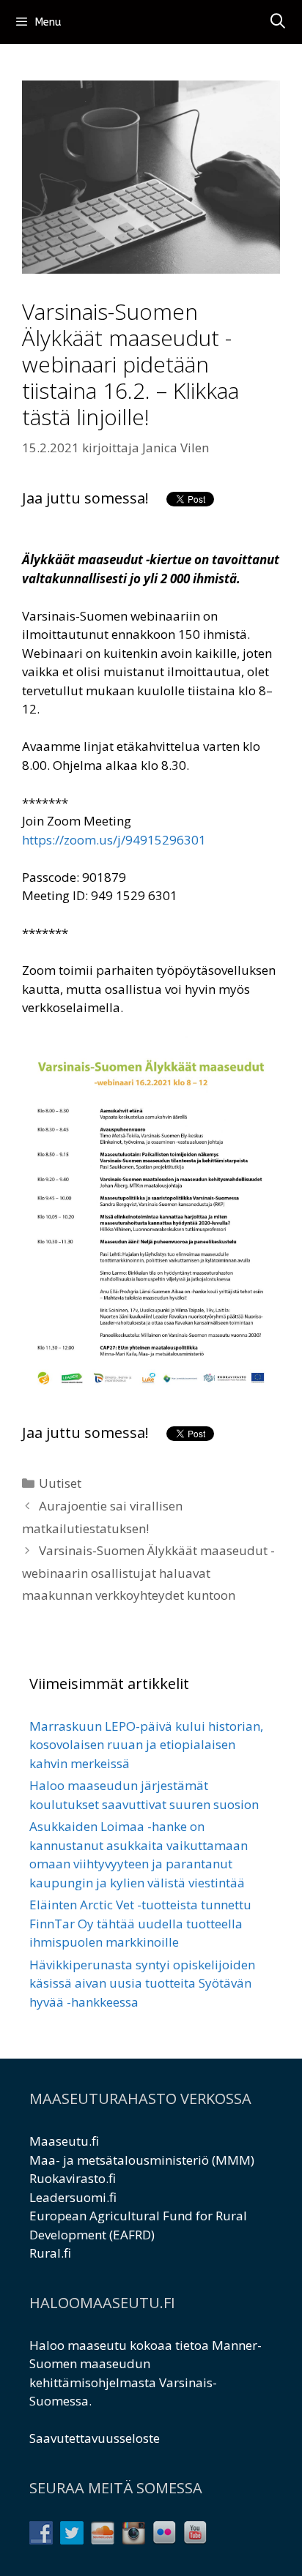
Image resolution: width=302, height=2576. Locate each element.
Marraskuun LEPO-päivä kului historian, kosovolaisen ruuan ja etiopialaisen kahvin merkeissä (146, 1745)
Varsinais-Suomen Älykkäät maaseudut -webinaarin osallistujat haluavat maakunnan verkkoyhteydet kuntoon (148, 1573)
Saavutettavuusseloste (95, 2438)
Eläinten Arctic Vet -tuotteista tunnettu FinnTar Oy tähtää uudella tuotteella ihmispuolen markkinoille (140, 1923)
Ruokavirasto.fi (73, 2178)
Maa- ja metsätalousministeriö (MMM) (142, 2160)
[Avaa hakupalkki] (278, 22)
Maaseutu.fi (64, 2141)
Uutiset (60, 1483)
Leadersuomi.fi (73, 2197)
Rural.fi (50, 2253)
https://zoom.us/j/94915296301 (114, 840)
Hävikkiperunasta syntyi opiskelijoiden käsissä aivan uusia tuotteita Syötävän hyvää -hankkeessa (142, 1983)
